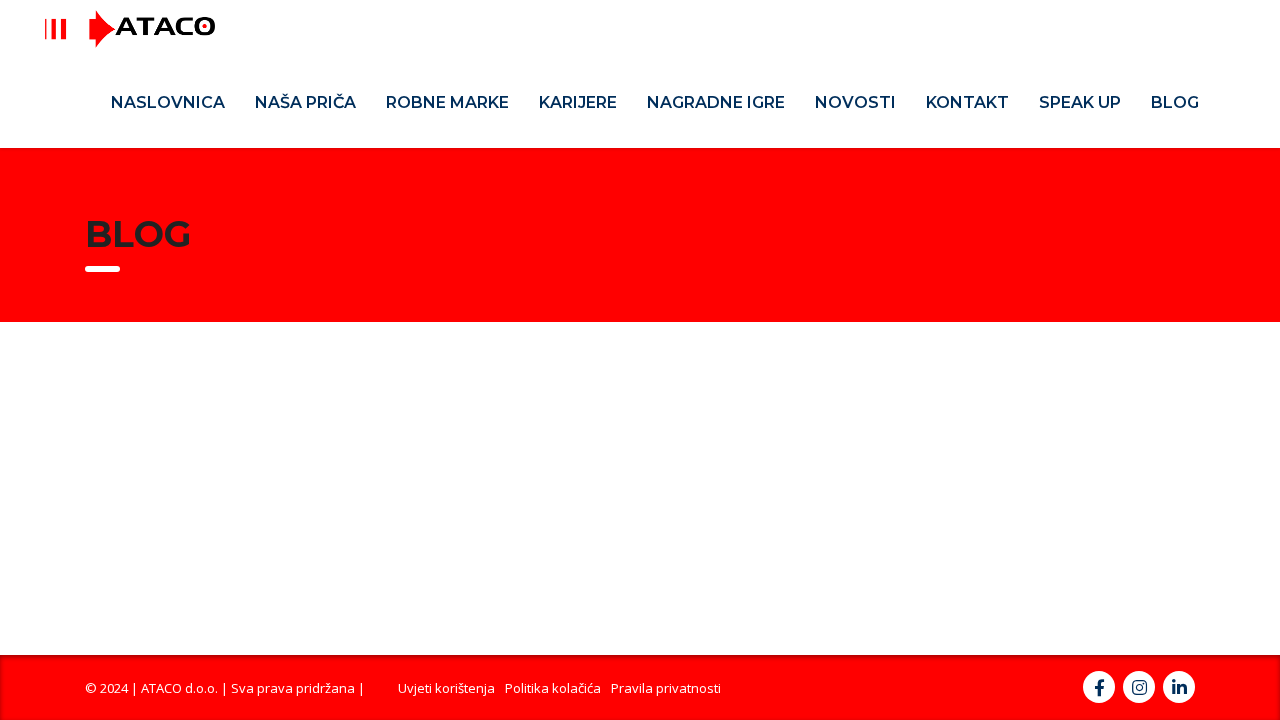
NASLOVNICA (168, 102)
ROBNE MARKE (447, 102)
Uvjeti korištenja (446, 688)
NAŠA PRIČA (305, 102)
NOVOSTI (855, 102)
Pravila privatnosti (666, 688)
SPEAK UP (1080, 102)
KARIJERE (578, 102)
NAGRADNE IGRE (716, 102)
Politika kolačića (553, 688)
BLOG (1175, 102)
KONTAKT (967, 102)
